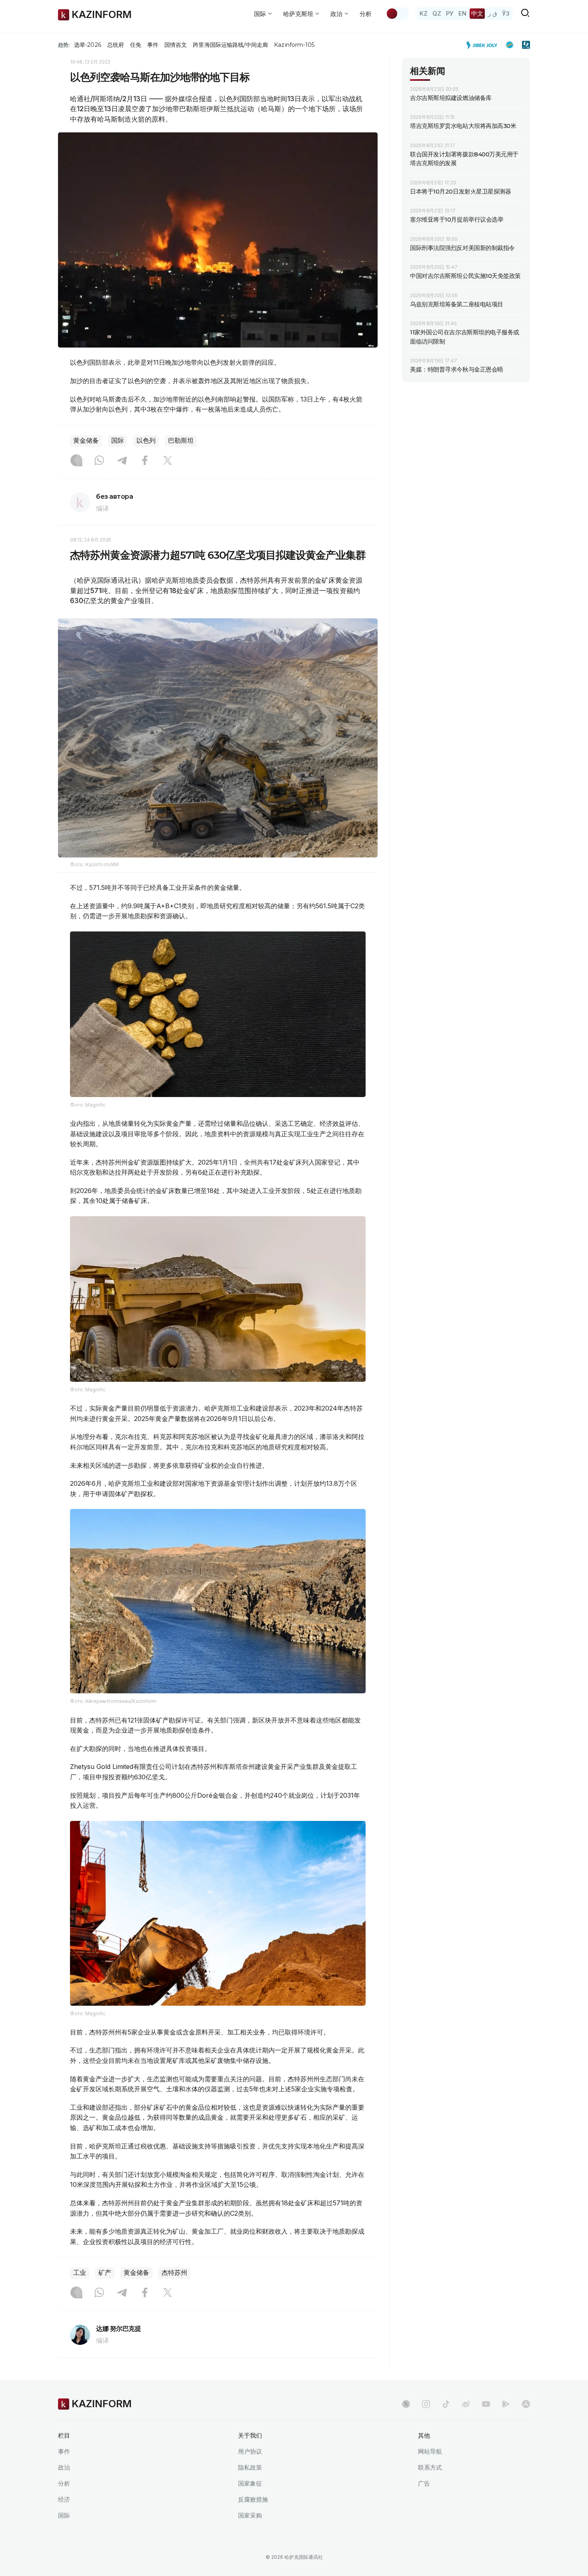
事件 (153, 45)
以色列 (146, 441)
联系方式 (430, 2467)
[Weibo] (466, 2404)
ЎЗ (506, 13)
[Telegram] (122, 461)
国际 (118, 441)
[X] (168, 461)
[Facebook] (145, 461)
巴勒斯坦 (181, 441)
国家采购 (250, 2515)
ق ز (493, 13)
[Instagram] (76, 461)
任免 (136, 45)
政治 (64, 2467)
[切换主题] (397, 14)
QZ (437, 13)
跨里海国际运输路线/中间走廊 (230, 45)
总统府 (116, 45)
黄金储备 (86, 441)
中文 (477, 13)
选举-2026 (87, 45)
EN (462, 13)
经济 (64, 2499)
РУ (450, 13)
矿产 (105, 2273)
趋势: (64, 45)
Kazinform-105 (294, 45)
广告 (424, 2483)
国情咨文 (176, 45)
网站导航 (430, 2451)
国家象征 (250, 2483)
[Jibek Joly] (484, 45)
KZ (424, 13)
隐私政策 (250, 2467)
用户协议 (250, 2451)
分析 (366, 14)
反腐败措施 (253, 2499)
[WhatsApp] (99, 461)
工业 (80, 2273)
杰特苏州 (174, 2273)
